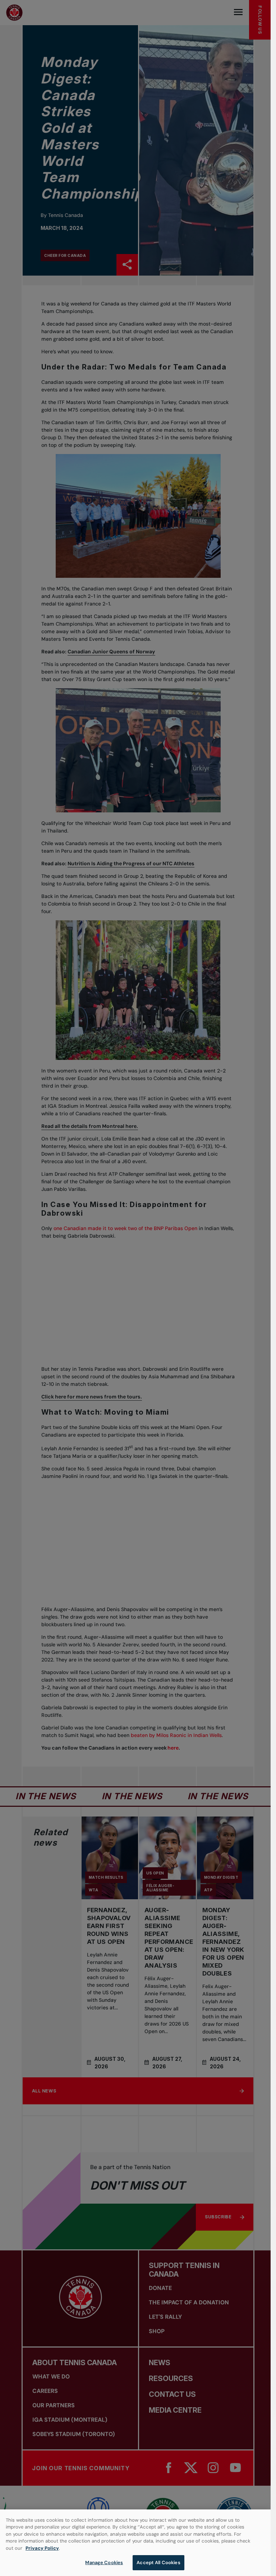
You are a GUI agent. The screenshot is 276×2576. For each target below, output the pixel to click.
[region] (135, 2543)
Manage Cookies (104, 2563)
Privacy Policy (42, 2548)
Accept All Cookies (158, 2563)
